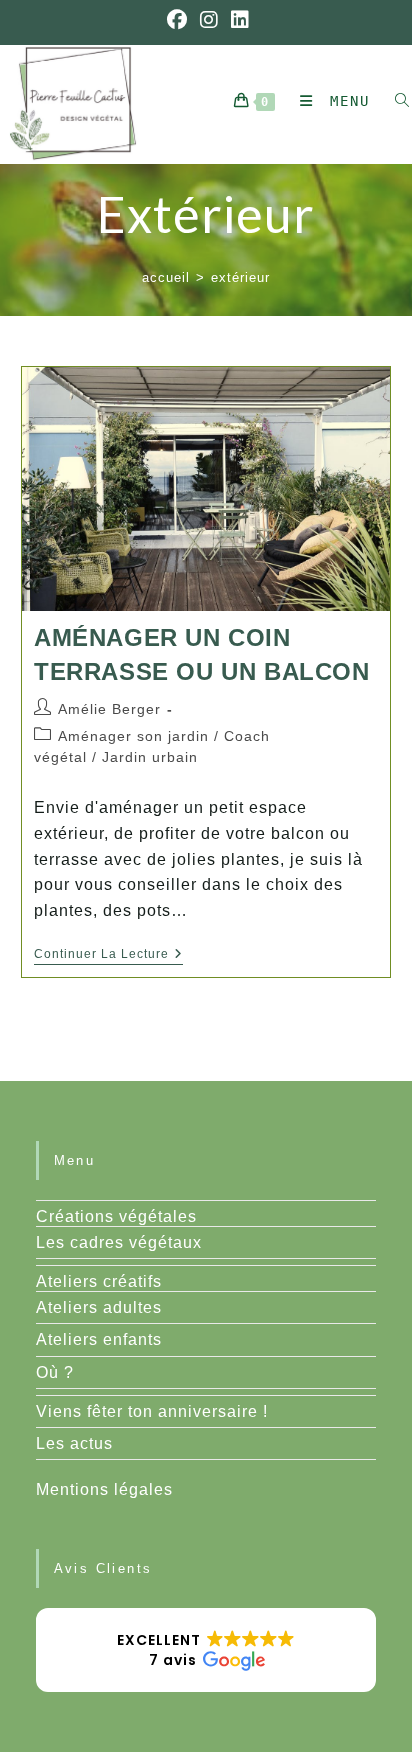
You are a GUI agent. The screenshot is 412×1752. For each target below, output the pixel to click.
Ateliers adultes (99, 1307)
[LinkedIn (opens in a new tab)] (237, 20)
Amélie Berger (109, 709)
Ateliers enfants (99, 1339)
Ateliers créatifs (99, 1281)
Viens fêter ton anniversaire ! (152, 1411)
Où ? (55, 1372)
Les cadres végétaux (119, 1242)
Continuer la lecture (108, 955)
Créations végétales (116, 1216)
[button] (206, 1650)
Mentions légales (104, 1489)
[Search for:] (395, 101)
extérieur (240, 277)
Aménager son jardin (133, 736)
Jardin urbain (150, 757)
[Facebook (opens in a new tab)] (177, 20)
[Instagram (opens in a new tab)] (209, 20)
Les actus (74, 1443)
